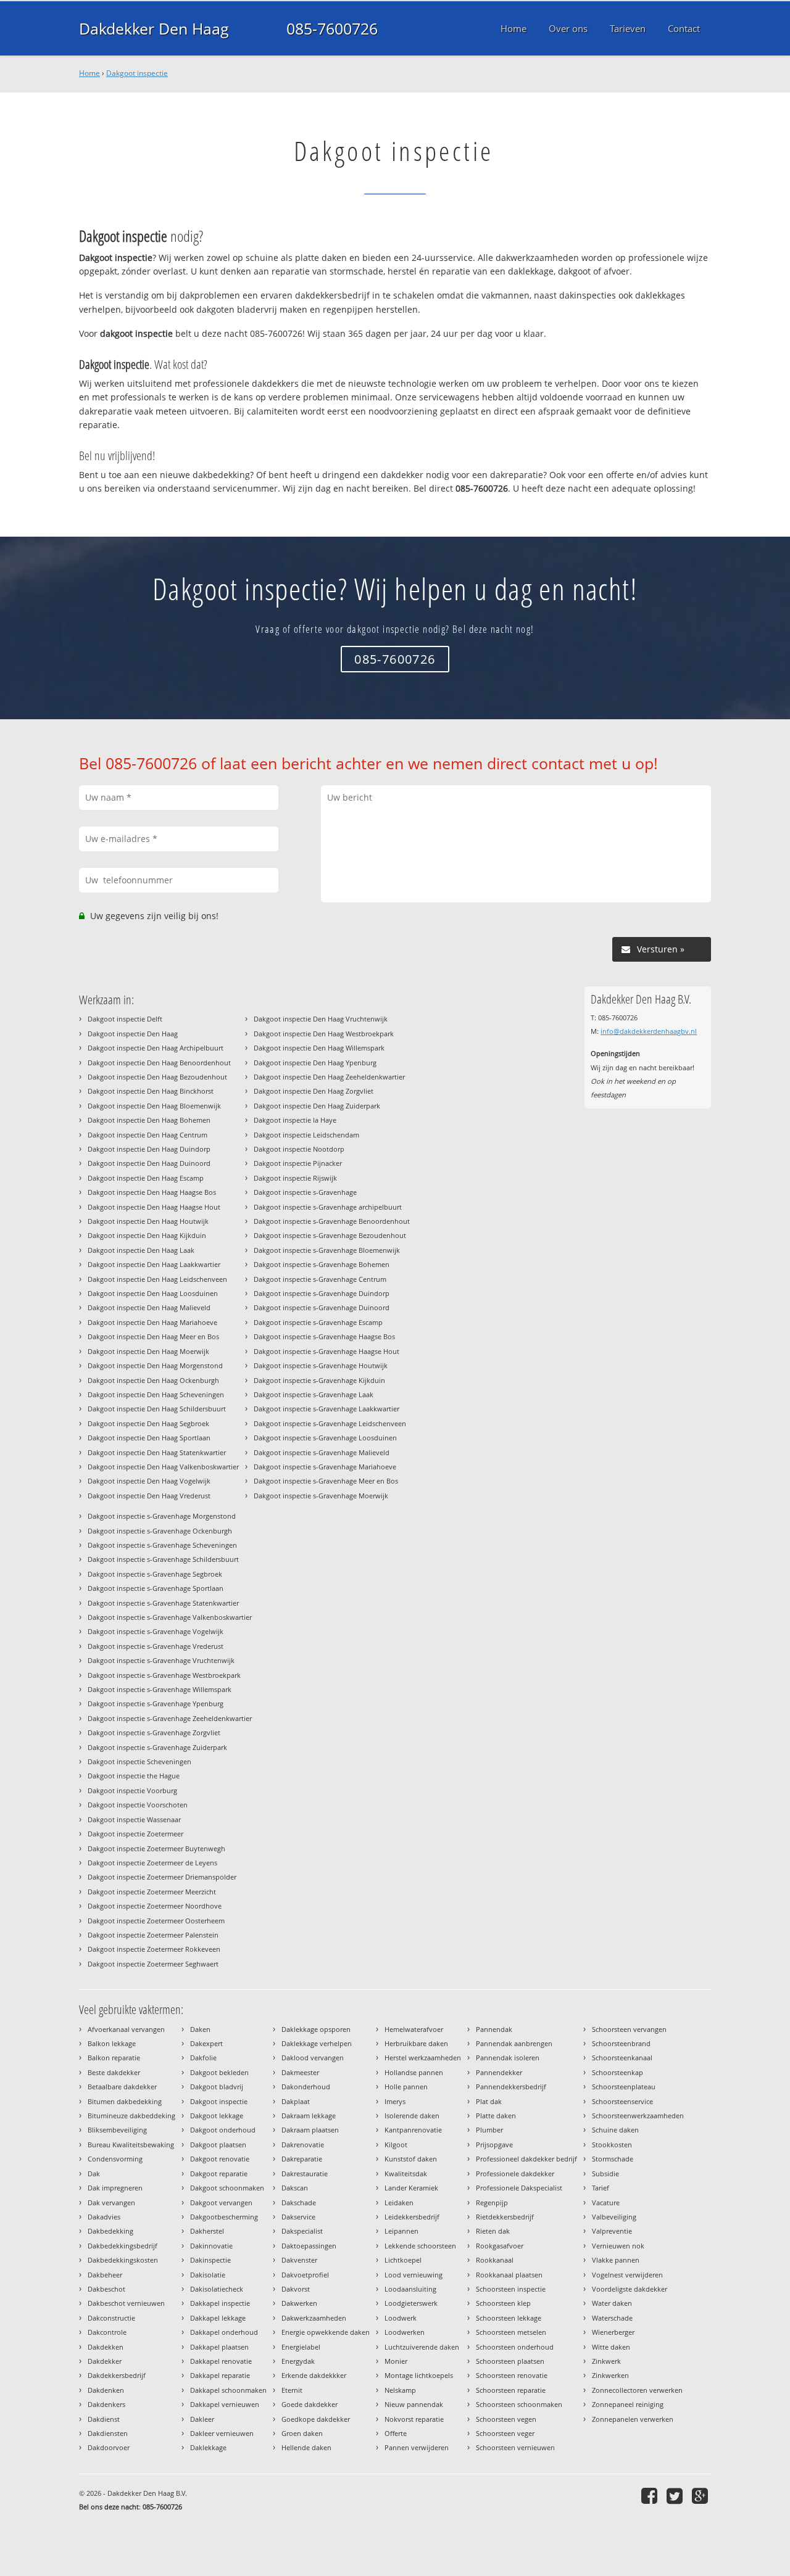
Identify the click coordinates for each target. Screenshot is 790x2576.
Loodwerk (401, 2318)
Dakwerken (299, 2303)
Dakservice (298, 2217)
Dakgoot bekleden (219, 2072)
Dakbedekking (110, 2231)
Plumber (489, 2130)
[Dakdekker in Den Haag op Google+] (701, 2495)
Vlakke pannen (616, 2260)
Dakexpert (206, 2043)
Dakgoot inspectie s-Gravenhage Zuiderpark (157, 1747)
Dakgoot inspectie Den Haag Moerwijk (148, 1351)
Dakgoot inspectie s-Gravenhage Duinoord (322, 1307)
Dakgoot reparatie (219, 2173)
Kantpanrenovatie (413, 2130)
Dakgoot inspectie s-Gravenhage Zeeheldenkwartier (170, 1718)
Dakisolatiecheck (217, 2289)
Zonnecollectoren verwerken (637, 2390)
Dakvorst (296, 2289)
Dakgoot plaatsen (218, 2145)
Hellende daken (306, 2447)
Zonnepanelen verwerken (633, 2419)
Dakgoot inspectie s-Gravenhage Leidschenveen (330, 1423)
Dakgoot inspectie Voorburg (132, 1790)
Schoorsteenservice (622, 2101)
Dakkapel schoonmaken (228, 2390)
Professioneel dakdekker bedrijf (526, 2159)
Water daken (612, 2303)
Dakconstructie (111, 2318)
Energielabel (301, 2347)
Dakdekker (105, 2361)
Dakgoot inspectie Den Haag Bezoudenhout (157, 1077)
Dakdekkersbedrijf (117, 2375)
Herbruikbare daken (416, 2043)
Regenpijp (492, 2202)
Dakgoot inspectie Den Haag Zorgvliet (314, 1091)
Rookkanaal (495, 2260)
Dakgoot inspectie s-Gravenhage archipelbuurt (328, 1207)
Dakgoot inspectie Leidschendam (306, 1135)
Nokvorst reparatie (414, 2419)
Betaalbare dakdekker (122, 2087)
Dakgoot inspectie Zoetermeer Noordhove (155, 1906)
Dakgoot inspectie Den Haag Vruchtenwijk (321, 1019)
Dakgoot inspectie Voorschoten (138, 1805)
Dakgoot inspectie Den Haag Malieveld (149, 1307)
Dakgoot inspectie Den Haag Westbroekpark (324, 1034)
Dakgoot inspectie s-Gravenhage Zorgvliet (154, 1732)
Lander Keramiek (411, 2188)
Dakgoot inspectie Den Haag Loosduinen (153, 1293)
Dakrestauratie (305, 2173)
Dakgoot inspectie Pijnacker (298, 1163)
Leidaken (399, 2202)
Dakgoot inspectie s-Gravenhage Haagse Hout (326, 1351)
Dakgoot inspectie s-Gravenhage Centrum (320, 1279)
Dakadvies (104, 2217)
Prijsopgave (494, 2145)
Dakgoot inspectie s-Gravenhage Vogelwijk (156, 1631)
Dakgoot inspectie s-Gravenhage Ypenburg (156, 1703)
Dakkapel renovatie (221, 2361)
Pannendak (494, 2029)
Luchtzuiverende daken (422, 2347)
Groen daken (302, 2433)
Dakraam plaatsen (310, 2130)
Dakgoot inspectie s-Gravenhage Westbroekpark (164, 1675)
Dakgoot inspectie (137, 73)
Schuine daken (615, 2130)
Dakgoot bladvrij (217, 2087)
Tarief (601, 2188)
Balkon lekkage (112, 2043)
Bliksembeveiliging (117, 2130)
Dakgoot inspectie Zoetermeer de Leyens (152, 1863)
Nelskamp (400, 2390)
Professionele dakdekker (515, 2173)
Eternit (292, 2390)
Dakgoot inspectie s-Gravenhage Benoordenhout (332, 1221)
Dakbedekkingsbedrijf (123, 2246)
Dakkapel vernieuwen (225, 2404)
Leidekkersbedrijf (412, 2217)
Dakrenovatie (303, 2145)
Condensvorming (115, 2159)
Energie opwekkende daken (326, 2332)
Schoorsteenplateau (624, 2087)
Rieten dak (493, 2231)
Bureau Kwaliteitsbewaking (131, 2145)
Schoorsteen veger (505, 2433)
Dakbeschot (106, 2289)
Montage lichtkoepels (419, 2375)
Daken (200, 2029)
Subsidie (605, 2173)
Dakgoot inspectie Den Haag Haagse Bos (152, 1192)
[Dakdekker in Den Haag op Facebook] (651, 2495)
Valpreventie (612, 2231)
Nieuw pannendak (414, 2404)
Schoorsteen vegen (506, 2419)
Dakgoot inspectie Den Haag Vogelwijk (149, 1481)
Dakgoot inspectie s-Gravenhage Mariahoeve (325, 1467)
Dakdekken (106, 2347)
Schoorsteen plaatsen (510, 2361)
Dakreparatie (302, 2159)
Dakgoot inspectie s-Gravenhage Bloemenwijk (327, 1250)
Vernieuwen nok (618, 2246)
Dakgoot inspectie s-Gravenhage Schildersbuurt (163, 1559)
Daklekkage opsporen (316, 2029)
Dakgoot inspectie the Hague (134, 1776)
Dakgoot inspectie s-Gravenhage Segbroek (155, 1574)
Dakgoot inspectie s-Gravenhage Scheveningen (162, 1545)
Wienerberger (613, 2332)
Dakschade (299, 2202)
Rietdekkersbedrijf (505, 2217)
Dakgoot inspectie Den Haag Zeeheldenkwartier (329, 1077)
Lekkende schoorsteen (420, 2246)
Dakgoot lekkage (217, 2116)
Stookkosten (612, 2145)
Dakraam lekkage (309, 2116)
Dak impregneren (115, 2188)
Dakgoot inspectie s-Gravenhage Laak (314, 1394)
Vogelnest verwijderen (627, 2275)
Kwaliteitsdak (406, 2173)
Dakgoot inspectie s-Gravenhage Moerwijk (321, 1496)
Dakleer (202, 2419)
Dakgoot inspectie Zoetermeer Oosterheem (156, 1921)
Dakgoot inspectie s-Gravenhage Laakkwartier (326, 1409)
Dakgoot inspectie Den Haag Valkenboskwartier (163, 1467)
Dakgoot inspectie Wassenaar (134, 1819)
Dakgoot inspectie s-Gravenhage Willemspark (160, 1689)
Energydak (298, 2361)
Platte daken (496, 2116)
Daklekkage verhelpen (317, 2043)
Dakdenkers (106, 2404)
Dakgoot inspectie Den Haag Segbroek (148, 1423)
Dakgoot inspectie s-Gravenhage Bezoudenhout (330, 1235)
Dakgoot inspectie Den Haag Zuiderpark (317, 1106)
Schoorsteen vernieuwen (515, 2447)
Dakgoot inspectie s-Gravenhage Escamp (318, 1322)
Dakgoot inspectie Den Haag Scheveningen (156, 1394)
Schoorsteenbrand (621, 2043)
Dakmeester (300, 2072)
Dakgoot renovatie (220, 2159)
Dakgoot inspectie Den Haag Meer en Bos (153, 1336)
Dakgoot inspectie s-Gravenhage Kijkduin (319, 1380)
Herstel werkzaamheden (423, 2058)
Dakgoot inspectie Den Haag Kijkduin (147, 1235)
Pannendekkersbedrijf (511, 2087)
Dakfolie (203, 2058)
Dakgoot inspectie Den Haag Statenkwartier (157, 1452)
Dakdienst (104, 2419)
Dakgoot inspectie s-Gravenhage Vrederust (156, 1646)
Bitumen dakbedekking (125, 2101)
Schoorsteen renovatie (512, 2375)
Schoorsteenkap (617, 2072)
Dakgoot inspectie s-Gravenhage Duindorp (322, 1293)
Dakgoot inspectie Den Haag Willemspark (319, 1048)
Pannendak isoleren (508, 2058)
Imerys (395, 2101)
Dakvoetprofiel (305, 2275)
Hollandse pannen (414, 2072)
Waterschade (612, 2318)
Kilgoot (396, 2145)
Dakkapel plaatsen (219, 2347)
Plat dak (489, 2101)
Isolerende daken (412, 2116)
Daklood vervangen (313, 2058)
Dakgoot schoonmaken (227, 2188)
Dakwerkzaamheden (314, 2318)
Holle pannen (406, 2087)
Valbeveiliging (614, 2217)
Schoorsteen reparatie (511, 2390)
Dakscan (295, 2188)
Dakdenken (106, 2390)
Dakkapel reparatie (220, 2375)
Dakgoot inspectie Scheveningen (139, 1761)
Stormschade (613, 2159)
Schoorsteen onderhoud (515, 2347)
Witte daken (611, 2347)
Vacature (606, 2202)
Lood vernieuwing (414, 2275)
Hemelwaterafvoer (414, 2029)
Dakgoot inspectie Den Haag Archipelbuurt (156, 1048)
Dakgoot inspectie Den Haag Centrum (148, 1135)
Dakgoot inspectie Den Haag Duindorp (149, 1149)
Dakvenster (299, 2260)
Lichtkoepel (403, 2260)
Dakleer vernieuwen (222, 2433)
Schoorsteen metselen (511, 2332)
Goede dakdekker (310, 2404)
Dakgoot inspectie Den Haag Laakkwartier (154, 1264)
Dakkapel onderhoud (224, 2332)
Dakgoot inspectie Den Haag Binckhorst (151, 1091)
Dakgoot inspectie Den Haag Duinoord (149, 1163)
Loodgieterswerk (411, 2303)
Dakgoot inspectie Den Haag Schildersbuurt (157, 1409)
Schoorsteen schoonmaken (519, 2404)
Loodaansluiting (410, 2289)
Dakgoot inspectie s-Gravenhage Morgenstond (162, 1516)
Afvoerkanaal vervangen (126, 2029)
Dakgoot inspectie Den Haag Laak (141, 1250)
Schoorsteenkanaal (622, 2058)
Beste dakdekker (114, 2072)
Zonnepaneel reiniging (628, 2404)
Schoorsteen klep (503, 2303)
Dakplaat (296, 2101)
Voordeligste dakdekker (630, 2289)
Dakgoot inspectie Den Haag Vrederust (149, 1496)
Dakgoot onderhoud (223, 2130)
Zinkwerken (610, 2375)
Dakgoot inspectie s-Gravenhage (305, 1192)
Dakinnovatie (211, 2246)
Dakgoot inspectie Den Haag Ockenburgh (153, 1380)
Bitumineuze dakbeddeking (131, 2116)
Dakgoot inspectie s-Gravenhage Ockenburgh (160, 1531)
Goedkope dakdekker (316, 2419)
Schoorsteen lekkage (509, 2318)
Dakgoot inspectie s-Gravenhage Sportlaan (156, 1588)
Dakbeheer (105, 2275)
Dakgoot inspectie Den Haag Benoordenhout (159, 1063)
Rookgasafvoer (500, 2246)
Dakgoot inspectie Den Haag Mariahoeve (152, 1322)
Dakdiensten (108, 2433)
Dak (94, 2173)
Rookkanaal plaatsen (509, 2275)
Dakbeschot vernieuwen (126, 2303)
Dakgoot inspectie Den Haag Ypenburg (315, 1063)
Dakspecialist (302, 2231)
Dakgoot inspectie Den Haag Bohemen (149, 1120)
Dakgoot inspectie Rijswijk (295, 1178)
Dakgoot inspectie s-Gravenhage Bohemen (322, 1264)
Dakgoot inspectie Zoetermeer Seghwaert (153, 1964)
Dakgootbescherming (224, 2217)
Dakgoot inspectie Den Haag (133, 1034)
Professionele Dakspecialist (519, 2188)
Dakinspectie (210, 2260)
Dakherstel (207, 2231)
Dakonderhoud (306, 2087)
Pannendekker (499, 2072)
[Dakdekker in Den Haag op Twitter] (676, 2495)
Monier (396, 2361)
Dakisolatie (208, 2275)
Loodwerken (405, 2332)
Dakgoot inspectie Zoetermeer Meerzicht (152, 1892)
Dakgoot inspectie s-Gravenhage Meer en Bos (326, 1481)
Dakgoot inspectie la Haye (295, 1120)
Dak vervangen (111, 2202)
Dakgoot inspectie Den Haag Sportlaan (149, 1438)
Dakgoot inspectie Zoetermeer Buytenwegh (156, 1848)
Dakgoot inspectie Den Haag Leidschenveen (157, 1279)
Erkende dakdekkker (314, 2375)
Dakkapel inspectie (220, 2303)
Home (89, 73)
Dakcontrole (107, 2332)
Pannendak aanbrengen (514, 2043)
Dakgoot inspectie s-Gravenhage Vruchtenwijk (161, 1660)
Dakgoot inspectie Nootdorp (299, 1149)
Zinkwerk (606, 2361)
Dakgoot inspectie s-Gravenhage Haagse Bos (324, 1336)
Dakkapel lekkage (218, 2318)
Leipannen (401, 2231)
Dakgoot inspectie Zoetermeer (135, 1834)
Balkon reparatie (114, 2058)
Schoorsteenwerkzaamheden (638, 2116)
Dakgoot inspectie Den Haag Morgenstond (155, 1365)
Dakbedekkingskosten (123, 2260)
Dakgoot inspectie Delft (125, 1019)
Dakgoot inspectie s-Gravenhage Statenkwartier (163, 1603)
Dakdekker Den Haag (154, 28)
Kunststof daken (411, 2159)
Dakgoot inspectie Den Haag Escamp (146, 1178)
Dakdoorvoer (109, 2447)
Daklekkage (208, 2447)
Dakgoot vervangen (221, 2202)
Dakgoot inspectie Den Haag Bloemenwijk (154, 1106)
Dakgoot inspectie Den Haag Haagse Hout (154, 1207)
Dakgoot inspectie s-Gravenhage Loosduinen (325, 1438)
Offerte (396, 2433)
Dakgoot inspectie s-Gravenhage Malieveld (322, 1452)
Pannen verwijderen (417, 2447)
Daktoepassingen (309, 2246)
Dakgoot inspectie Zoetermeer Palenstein (153, 1935)
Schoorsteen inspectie (511, 2289)
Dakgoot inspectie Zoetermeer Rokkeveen (154, 1949)
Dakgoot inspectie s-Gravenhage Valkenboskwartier (170, 1617)
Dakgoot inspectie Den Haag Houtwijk (148, 1221)
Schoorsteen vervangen (629, 2029)
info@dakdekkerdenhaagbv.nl (649, 1031)
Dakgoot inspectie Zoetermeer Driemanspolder (162, 1877)
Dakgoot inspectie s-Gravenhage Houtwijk (321, 1365)
